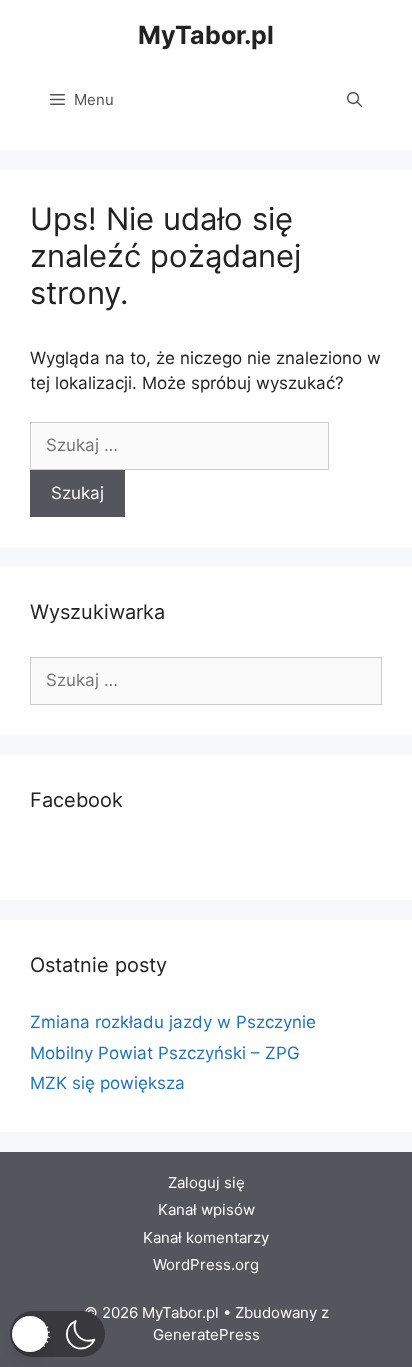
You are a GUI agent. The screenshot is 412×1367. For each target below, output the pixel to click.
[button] (57, 1334)
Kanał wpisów (206, 1209)
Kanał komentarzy (206, 1237)
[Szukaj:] (179, 445)
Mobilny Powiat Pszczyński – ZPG (165, 1053)
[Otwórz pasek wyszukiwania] (354, 100)
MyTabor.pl (206, 35)
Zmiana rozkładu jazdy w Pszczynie (173, 1022)
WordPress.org (206, 1264)
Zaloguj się (206, 1182)
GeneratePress (206, 1334)
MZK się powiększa (107, 1083)
